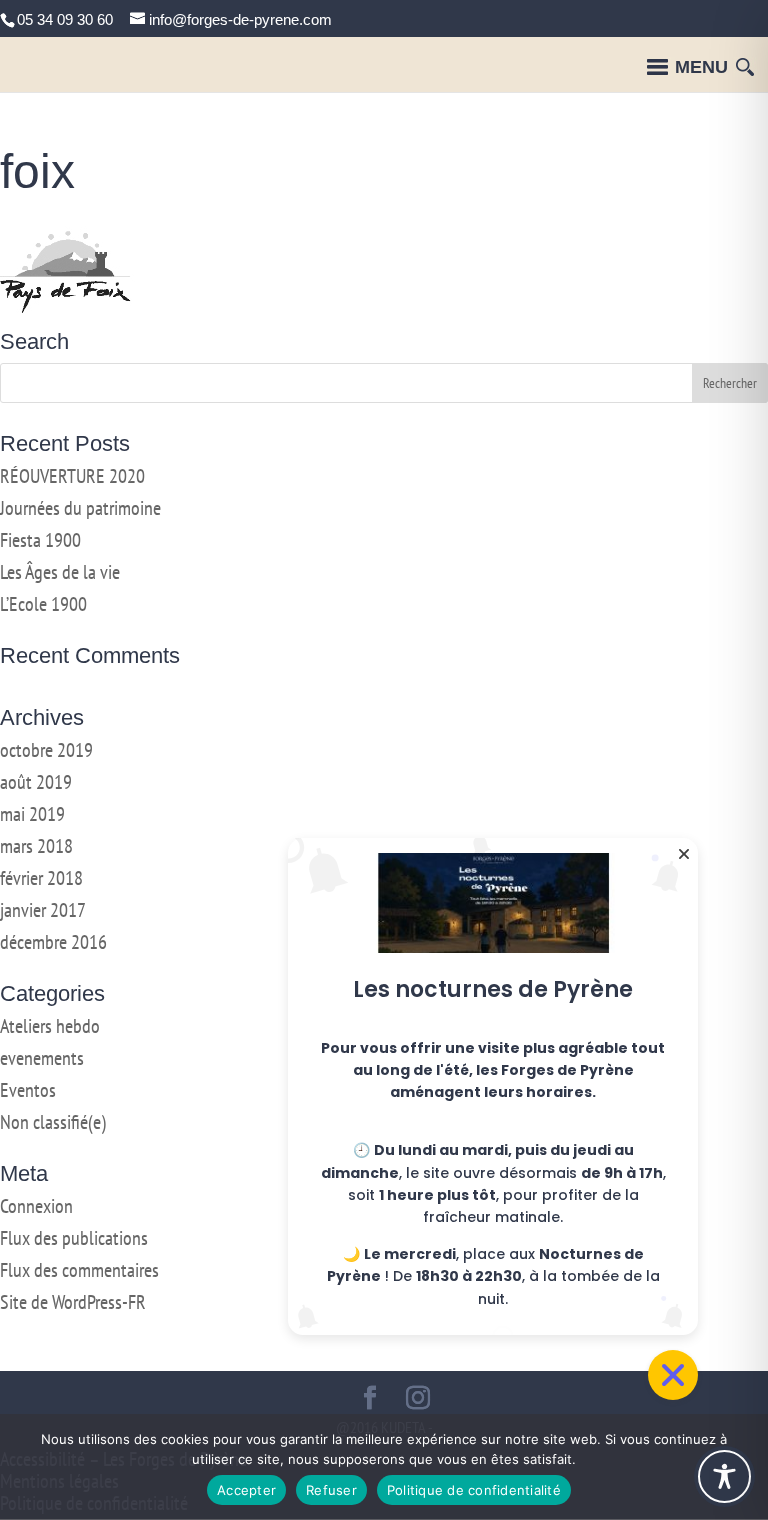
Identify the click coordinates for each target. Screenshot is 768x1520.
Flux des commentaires (79, 1270)
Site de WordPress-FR (73, 1302)
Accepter (246, 1490)
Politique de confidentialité (474, 1490)
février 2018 (41, 878)
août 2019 (36, 782)
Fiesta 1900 (40, 540)
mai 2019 (32, 814)
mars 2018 (36, 846)
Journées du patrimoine (80, 508)
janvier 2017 (43, 910)
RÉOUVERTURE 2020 (72, 476)
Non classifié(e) (53, 1122)
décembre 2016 (53, 942)
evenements (42, 1058)
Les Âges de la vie (60, 572)
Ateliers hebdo (50, 1026)
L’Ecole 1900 (43, 604)
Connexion (36, 1206)
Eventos (28, 1090)
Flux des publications (74, 1238)
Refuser (331, 1490)
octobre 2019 (46, 750)
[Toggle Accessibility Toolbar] (724, 1476)
